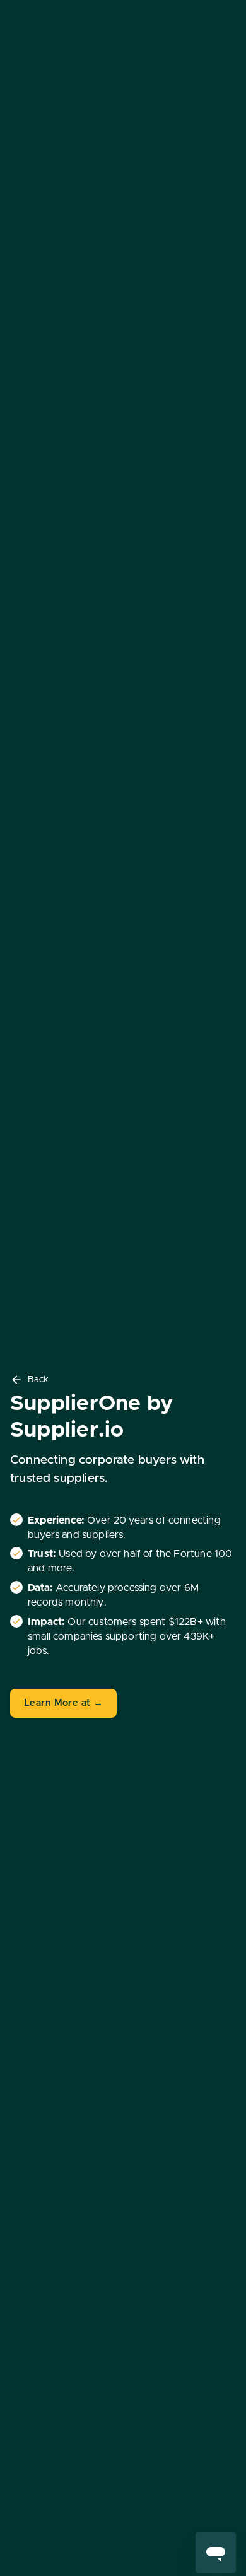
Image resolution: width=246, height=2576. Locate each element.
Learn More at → (63, 1703)
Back (38, 1380)
